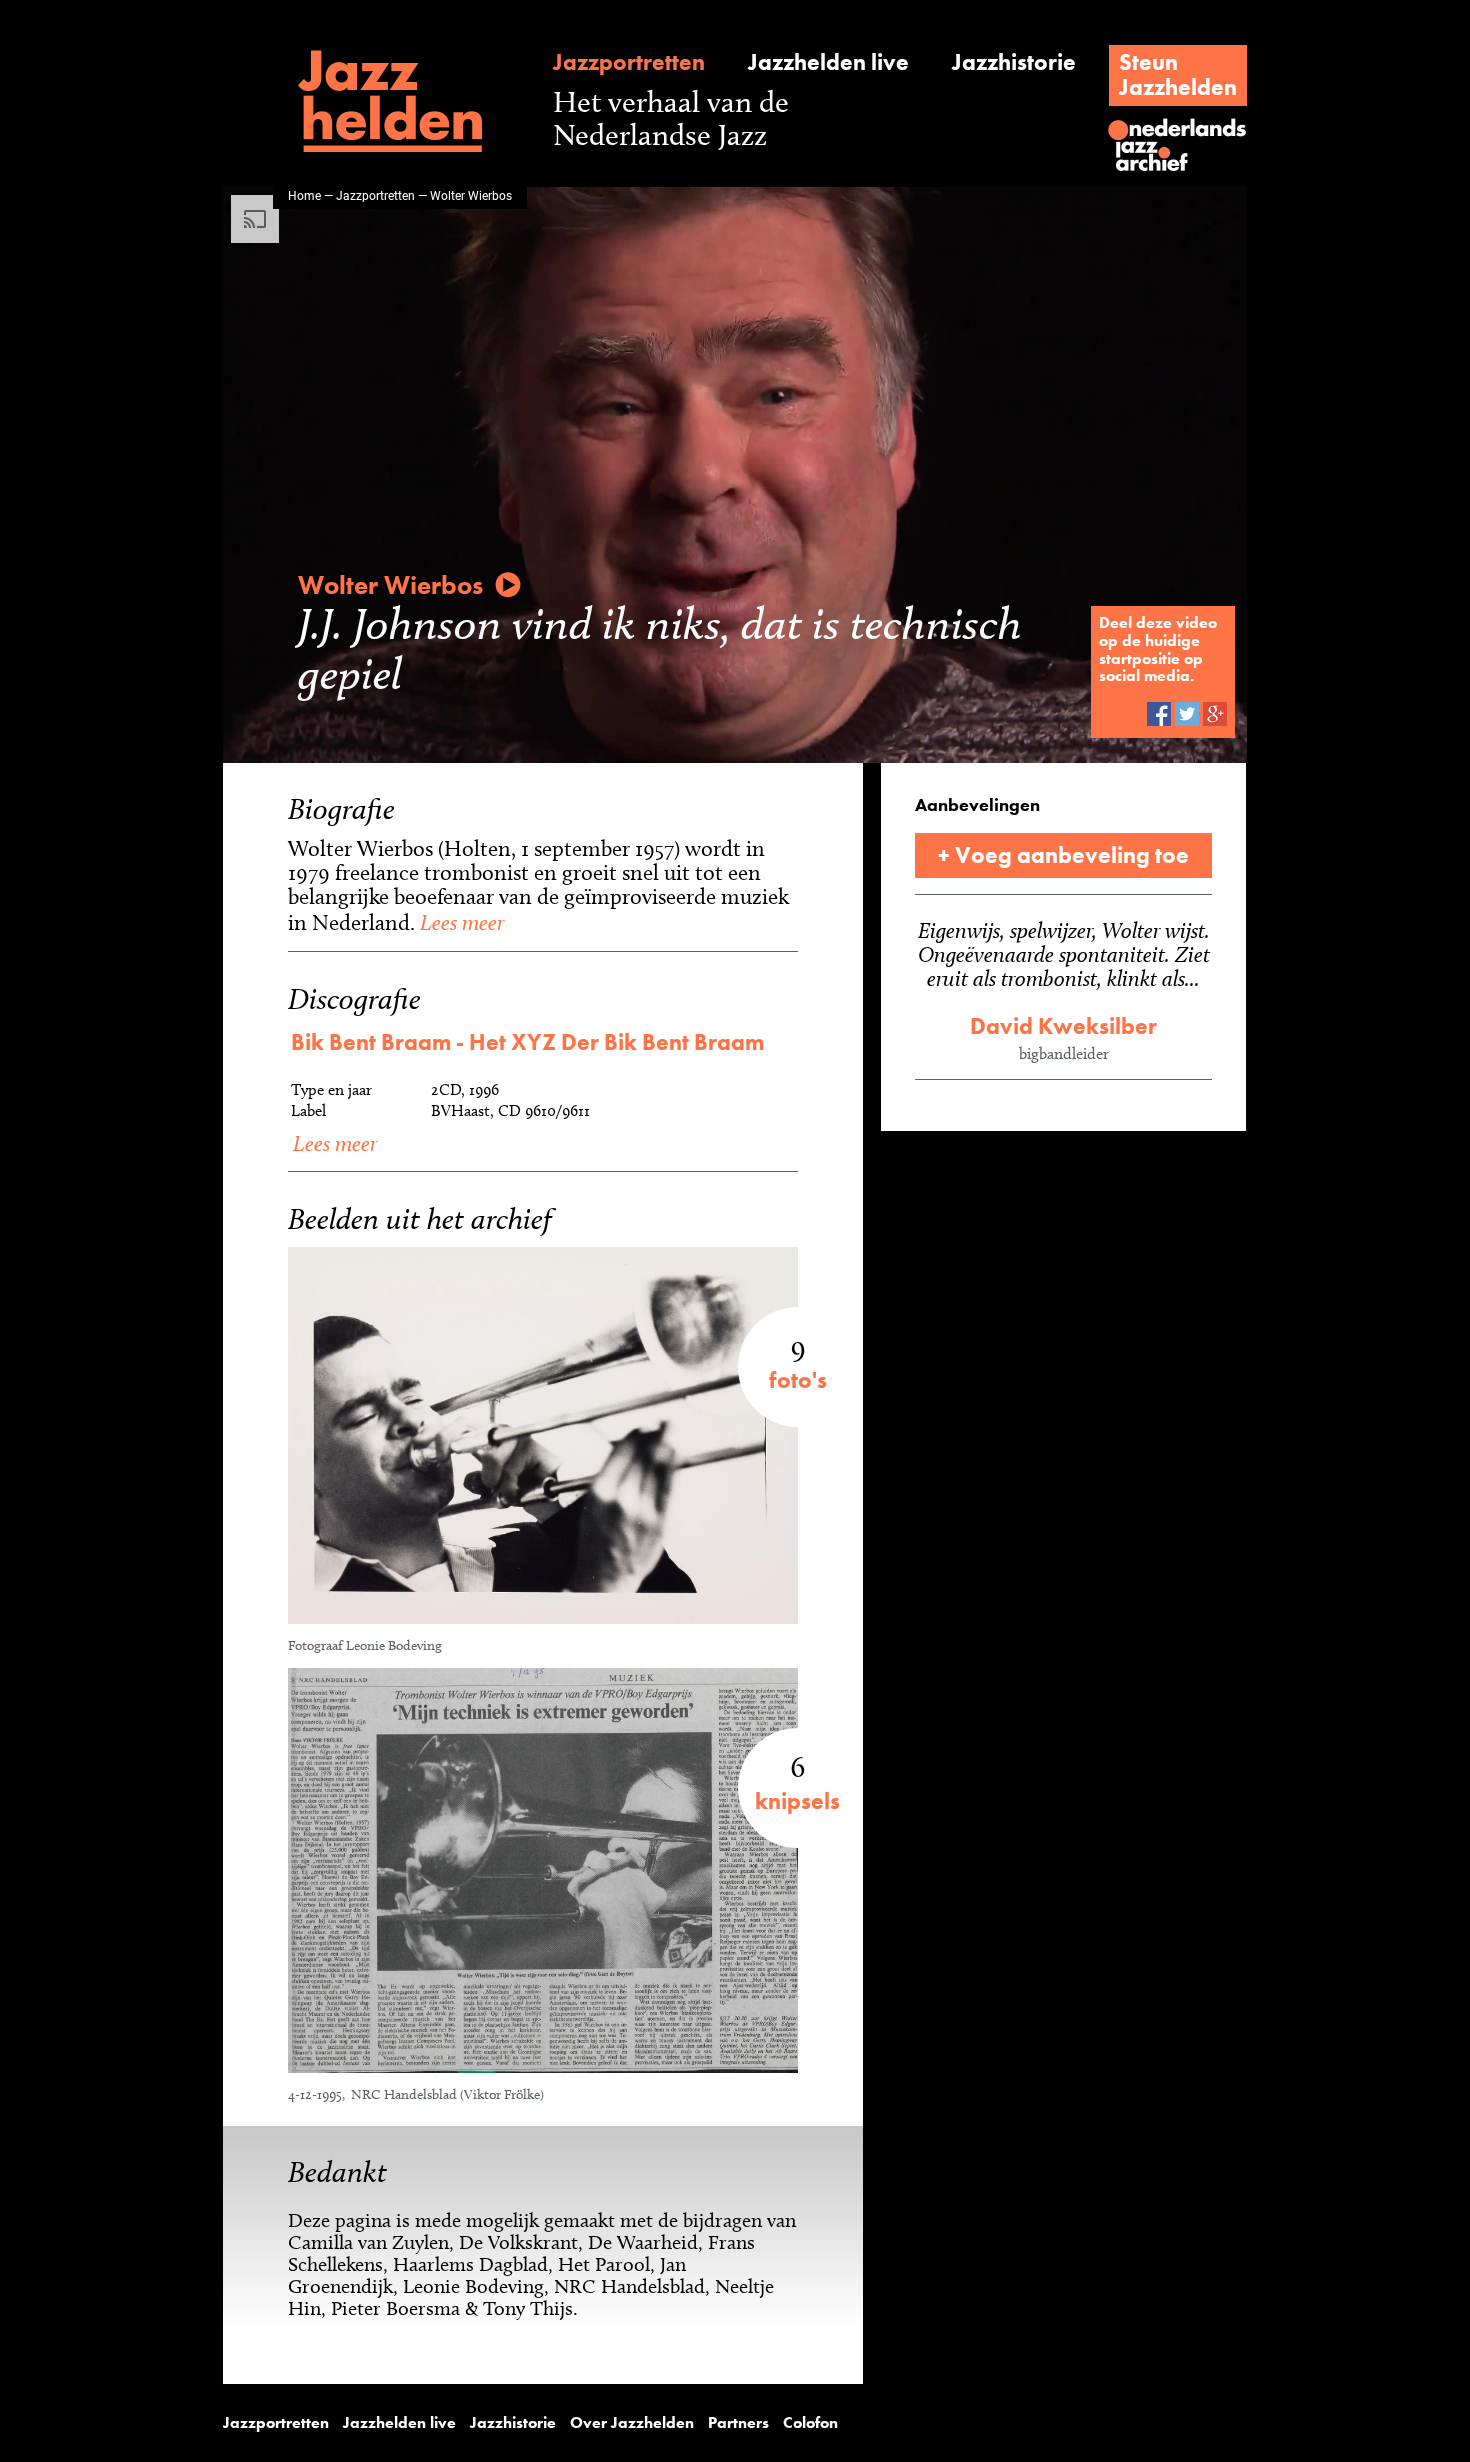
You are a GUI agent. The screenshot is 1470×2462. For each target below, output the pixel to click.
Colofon (810, 2423)
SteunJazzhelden (1178, 74)
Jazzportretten (629, 62)
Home (304, 195)
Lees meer (459, 922)
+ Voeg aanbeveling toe (1063, 855)
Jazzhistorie (1014, 62)
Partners (738, 2423)
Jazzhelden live (828, 62)
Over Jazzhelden (632, 2423)
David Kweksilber (1063, 1026)
